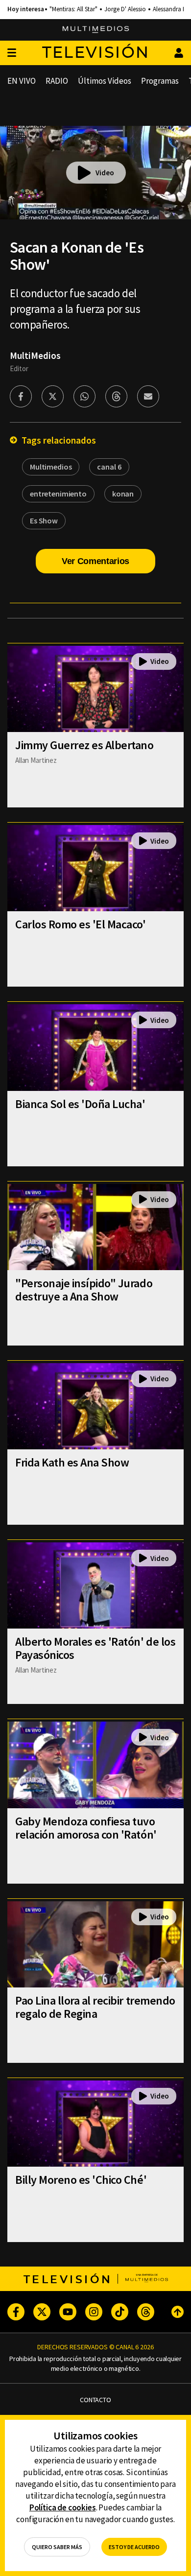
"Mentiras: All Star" (73, 9)
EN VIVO (22, 81)
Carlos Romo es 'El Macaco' (81, 924)
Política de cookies (63, 2507)
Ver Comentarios (95, 561)
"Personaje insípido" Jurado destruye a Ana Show (84, 1290)
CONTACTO (95, 2400)
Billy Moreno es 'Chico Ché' (81, 2180)
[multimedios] (96, 30)
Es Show (44, 520)
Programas (160, 81)
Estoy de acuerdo (134, 2547)
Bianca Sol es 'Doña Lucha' (80, 1104)
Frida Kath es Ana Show (72, 1462)
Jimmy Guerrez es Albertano (84, 745)
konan (123, 494)
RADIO (57, 81)
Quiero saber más (57, 2547)
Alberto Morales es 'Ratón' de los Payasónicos (95, 1648)
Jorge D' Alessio (125, 9)
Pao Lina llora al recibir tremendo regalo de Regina (95, 2007)
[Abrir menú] (12, 53)
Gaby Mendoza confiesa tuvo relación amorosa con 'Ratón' (86, 1828)
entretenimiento (58, 494)
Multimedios (51, 467)
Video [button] (105, 173)
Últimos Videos (105, 81)
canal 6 (109, 467)
